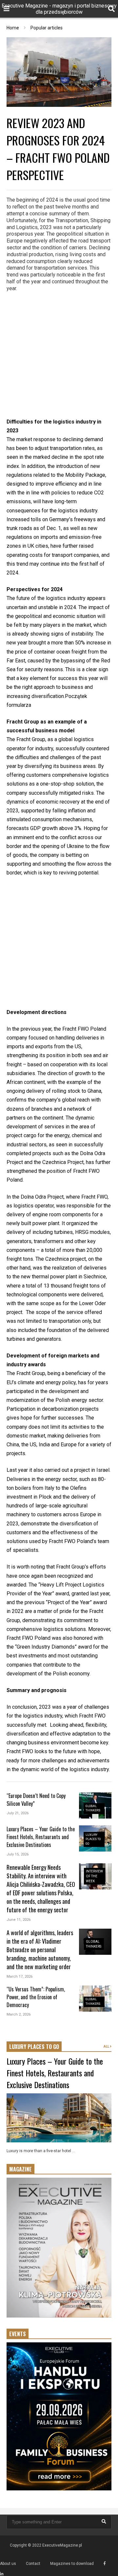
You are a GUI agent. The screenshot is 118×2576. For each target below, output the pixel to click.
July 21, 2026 (18, 1813)
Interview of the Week (94, 1876)
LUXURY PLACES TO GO (34, 2047)
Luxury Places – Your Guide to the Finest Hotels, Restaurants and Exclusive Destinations (41, 1837)
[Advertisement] (59, 356)
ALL (107, 2046)
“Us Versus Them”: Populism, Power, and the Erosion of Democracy (36, 1997)
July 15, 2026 (18, 1854)
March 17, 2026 (20, 1977)
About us (8, 2564)
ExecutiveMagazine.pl (62, 2545)
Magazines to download (72, 2564)
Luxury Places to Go (93, 1839)
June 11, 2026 (19, 1920)
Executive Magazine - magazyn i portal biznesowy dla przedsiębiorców (59, 9)
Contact (33, 2564)
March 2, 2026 (19, 2014)
